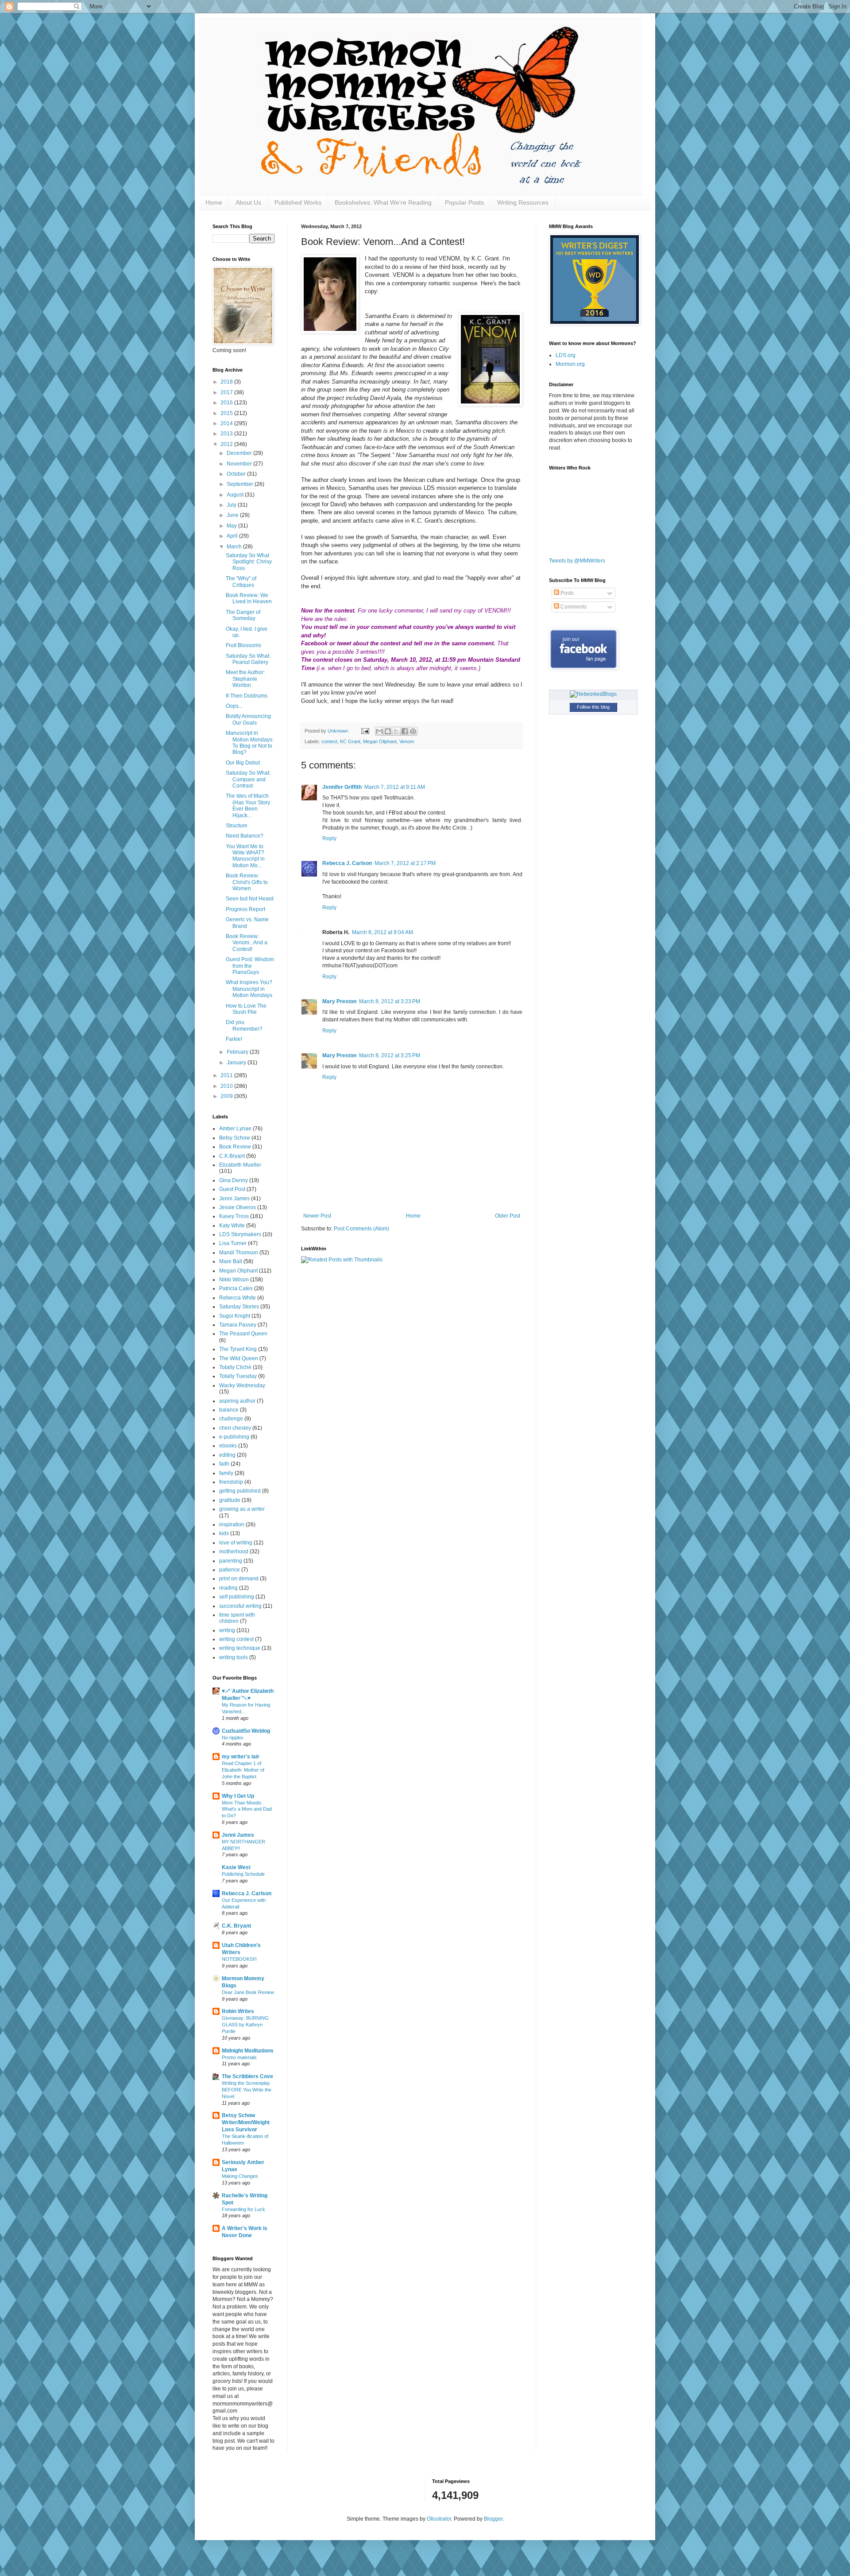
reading (228, 1588)
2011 (227, 1075)
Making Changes (240, 2176)
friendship (231, 1482)
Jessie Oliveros (238, 1207)
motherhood (234, 1552)
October (237, 474)
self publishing (237, 1597)
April (233, 536)
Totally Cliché (235, 1367)
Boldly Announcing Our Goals (248, 719)
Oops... (234, 706)
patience (230, 1570)
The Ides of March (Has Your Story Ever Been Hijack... (248, 805)
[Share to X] (396, 731)
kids (224, 1533)
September (241, 484)
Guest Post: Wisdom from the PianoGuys (250, 966)
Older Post (508, 1216)
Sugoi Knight (235, 1316)
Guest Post (232, 1189)
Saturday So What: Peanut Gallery (248, 659)
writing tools (234, 1657)
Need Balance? (245, 836)
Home (214, 202)
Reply (329, 838)
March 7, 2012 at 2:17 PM (405, 863)
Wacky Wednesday (242, 1385)
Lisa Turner (233, 1243)
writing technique (240, 1648)
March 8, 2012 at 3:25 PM (390, 1055)
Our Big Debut (243, 763)
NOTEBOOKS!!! (239, 1959)
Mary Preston (339, 1001)
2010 (227, 1086)
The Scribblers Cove (247, 2076)
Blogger (493, 2519)
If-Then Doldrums (247, 696)
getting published (240, 1491)
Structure (237, 826)
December (240, 453)
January (237, 1063)
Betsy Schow (235, 1138)
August (236, 495)
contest (329, 741)
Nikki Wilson (234, 1280)
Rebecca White (238, 1298)
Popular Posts (464, 202)
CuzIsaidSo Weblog (246, 1731)
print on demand (239, 1579)
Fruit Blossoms (243, 645)
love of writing (236, 1543)
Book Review (235, 1147)
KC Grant (350, 741)
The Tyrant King (238, 1349)
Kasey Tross (234, 1216)
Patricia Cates (236, 1288)
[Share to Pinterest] (413, 731)
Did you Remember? (244, 1025)
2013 (227, 434)
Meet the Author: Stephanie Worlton (245, 679)
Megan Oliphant (380, 741)
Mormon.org (570, 364)
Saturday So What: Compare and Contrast (248, 779)
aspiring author (237, 1401)
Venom (407, 741)
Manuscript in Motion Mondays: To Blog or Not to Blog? (250, 743)
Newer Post (317, 1216)
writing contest (236, 1639)
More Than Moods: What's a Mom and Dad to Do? (247, 1809)
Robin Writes (238, 2011)
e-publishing (234, 1437)
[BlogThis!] (388, 731)
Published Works (298, 202)
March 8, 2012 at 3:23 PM (390, 1001)
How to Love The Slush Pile (246, 1009)
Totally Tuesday (238, 1376)
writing (227, 1630)
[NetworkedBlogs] (593, 694)
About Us (248, 202)
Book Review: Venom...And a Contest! (247, 943)
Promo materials (239, 2057)
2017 (227, 392)
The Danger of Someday (243, 615)
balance (229, 1410)
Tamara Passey (238, 1325)
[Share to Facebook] (405, 731)
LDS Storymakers (240, 1234)
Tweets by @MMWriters (577, 561)
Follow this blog (593, 707)
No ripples (233, 1738)
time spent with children (237, 1618)
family (226, 1473)
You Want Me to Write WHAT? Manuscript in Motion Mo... (245, 856)
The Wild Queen (239, 1358)
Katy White (232, 1226)
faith (224, 1464)
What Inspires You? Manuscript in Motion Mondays (249, 989)
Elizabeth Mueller (240, 1165)
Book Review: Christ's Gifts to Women (247, 882)
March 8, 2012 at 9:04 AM (382, 932)
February (238, 1052)
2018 (227, 382)
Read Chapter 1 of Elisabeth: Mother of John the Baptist (243, 1770)
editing (227, 1455)
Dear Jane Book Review (248, 1992)
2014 (227, 423)
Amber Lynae (235, 1129)
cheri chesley (235, 1428)
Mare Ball (231, 1261)
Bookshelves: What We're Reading (383, 202)
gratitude (230, 1500)
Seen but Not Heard (250, 899)
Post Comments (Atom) (361, 1229)
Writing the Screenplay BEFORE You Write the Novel (247, 2090)
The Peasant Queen (243, 1334)
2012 (227, 444)
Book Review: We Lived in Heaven (249, 598)
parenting (231, 1561)
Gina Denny (234, 1180)
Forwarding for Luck (243, 2209)
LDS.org (566, 355)
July (232, 505)
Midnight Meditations (248, 2051)
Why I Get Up (238, 1796)
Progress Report (245, 909)
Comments (573, 607)
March (235, 547)
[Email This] (379, 731)
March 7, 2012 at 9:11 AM (395, 787)
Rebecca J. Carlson (347, 863)
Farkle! (234, 1039)
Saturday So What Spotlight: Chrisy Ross (249, 562)
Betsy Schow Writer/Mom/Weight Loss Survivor (246, 2122)
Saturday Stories (239, 1307)
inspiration (232, 1525)
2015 (227, 413)
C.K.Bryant (232, 1156)
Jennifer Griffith (342, 787)
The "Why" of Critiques (241, 582)
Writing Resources (523, 202)
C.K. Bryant (236, 1926)
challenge (231, 1419)
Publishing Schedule (243, 1874)
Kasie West (236, 1867)
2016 (227, 403)
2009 (227, 1096)
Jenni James (234, 1199)
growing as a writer (242, 1509)
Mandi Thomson (239, 1253)
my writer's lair (241, 1757)
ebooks (228, 1446)
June (233, 515)
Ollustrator (439, 2519)
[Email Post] (365, 731)
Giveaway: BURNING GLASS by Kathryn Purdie (245, 2025)
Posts (566, 593)
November (240, 464)
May (232, 526)
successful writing (240, 1606)
